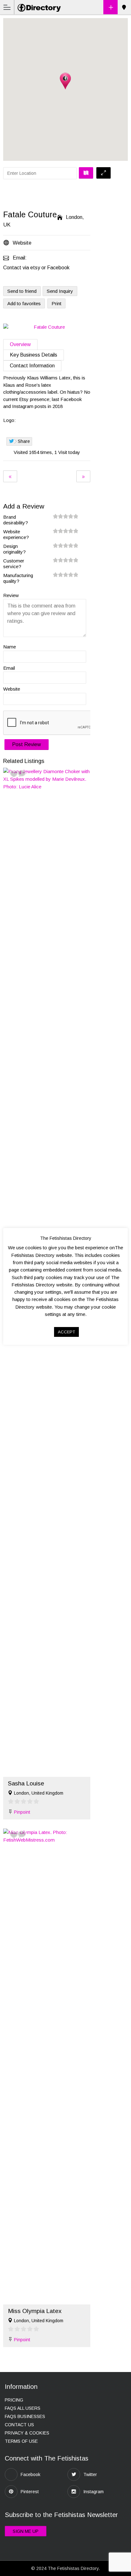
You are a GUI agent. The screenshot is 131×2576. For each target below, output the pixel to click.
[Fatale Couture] (47, 327)
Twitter (90, 2474)
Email (9, 668)
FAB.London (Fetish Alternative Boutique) (10, 476)
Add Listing (110, 7)
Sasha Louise (26, 1783)
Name (10, 647)
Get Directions (86, 173)
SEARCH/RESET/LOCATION (124, 7)
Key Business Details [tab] (34, 355)
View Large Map (103, 173)
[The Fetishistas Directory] (40, 7)
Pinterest (30, 2492)
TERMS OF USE (21, 2441)
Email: (20, 258)
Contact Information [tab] (32, 366)
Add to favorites (24, 303)
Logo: (9, 420)
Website (12, 689)
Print (56, 303)
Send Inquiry (60, 291)
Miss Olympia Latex (35, 2311)
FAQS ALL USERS (23, 2408)
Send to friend (22, 291)
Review (11, 595)
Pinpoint (22, 1812)
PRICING (14, 2400)
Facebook (31, 2474)
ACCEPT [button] (66, 1332)
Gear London (83, 476)
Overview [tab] (20, 344)
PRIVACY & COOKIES (27, 2433)
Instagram (93, 2492)
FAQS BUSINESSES (25, 2416)
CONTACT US (19, 2425)
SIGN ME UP (26, 2531)
